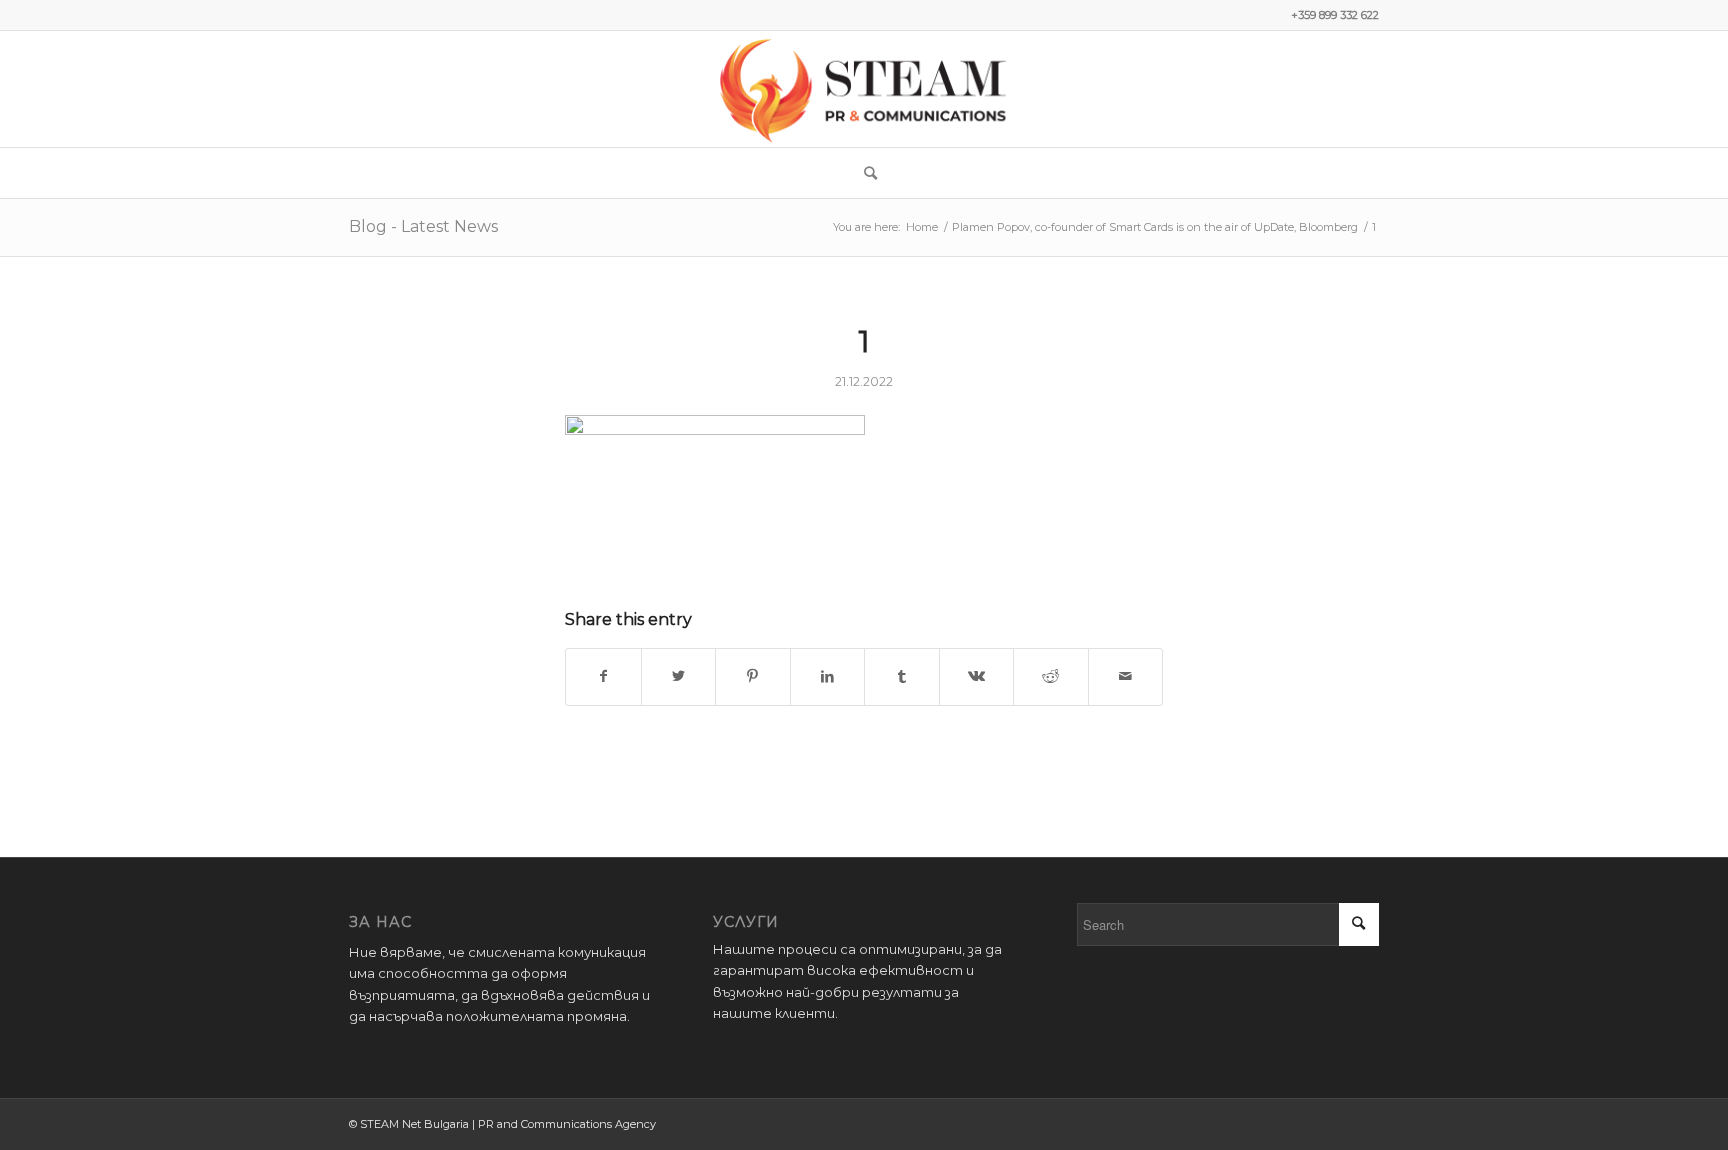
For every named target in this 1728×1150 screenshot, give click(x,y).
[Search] (864, 173)
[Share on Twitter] (679, 676)
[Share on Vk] (977, 676)
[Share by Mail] (1126, 676)
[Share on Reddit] (1051, 676)
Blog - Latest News (423, 226)
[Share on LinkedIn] (828, 676)
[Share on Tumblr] (902, 676)
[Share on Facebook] (603, 676)
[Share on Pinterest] (753, 676)
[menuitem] (864, 173)
